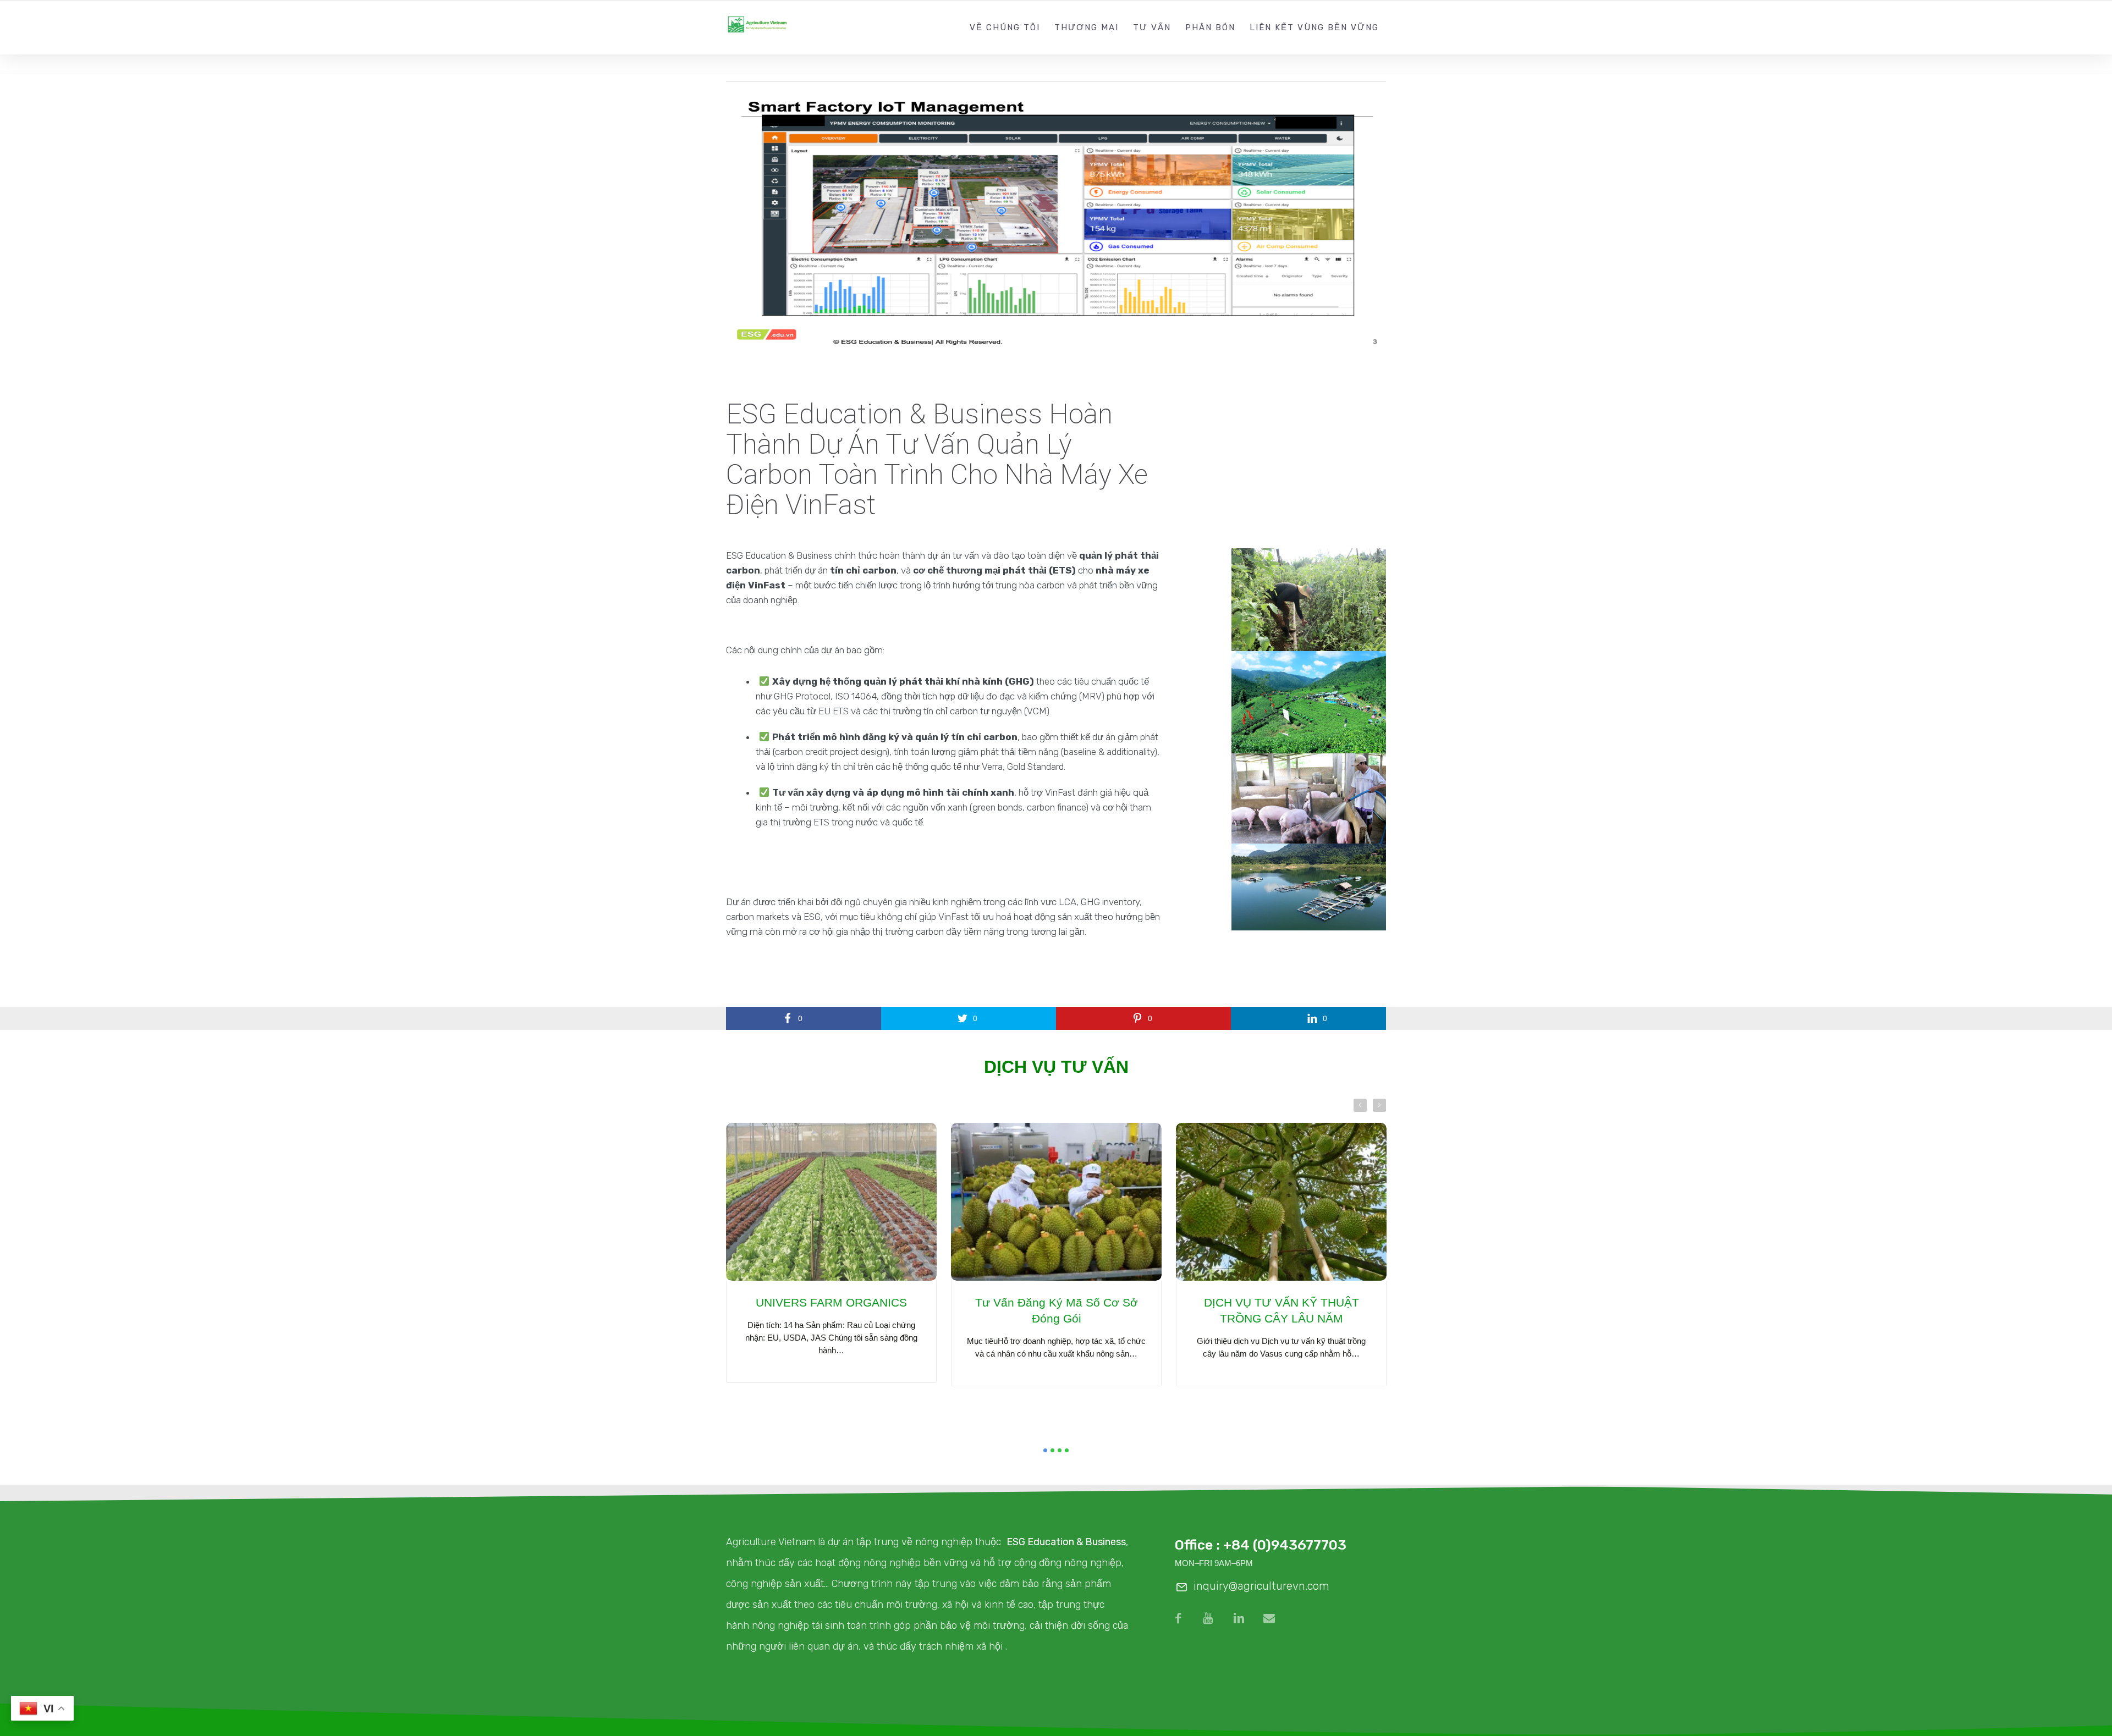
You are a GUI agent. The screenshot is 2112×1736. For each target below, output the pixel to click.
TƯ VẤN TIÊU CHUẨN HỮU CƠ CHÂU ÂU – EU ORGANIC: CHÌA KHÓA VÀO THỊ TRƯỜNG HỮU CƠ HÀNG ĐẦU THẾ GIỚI (1057, 1326)
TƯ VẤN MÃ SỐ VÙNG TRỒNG (831, 1302)
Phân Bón (1210, 27)
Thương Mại (1087, 27)
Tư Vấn (1152, 27)
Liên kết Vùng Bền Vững (1314, 27)
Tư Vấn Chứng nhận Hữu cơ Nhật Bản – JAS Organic (1281, 1310)
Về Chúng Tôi (1005, 27)
